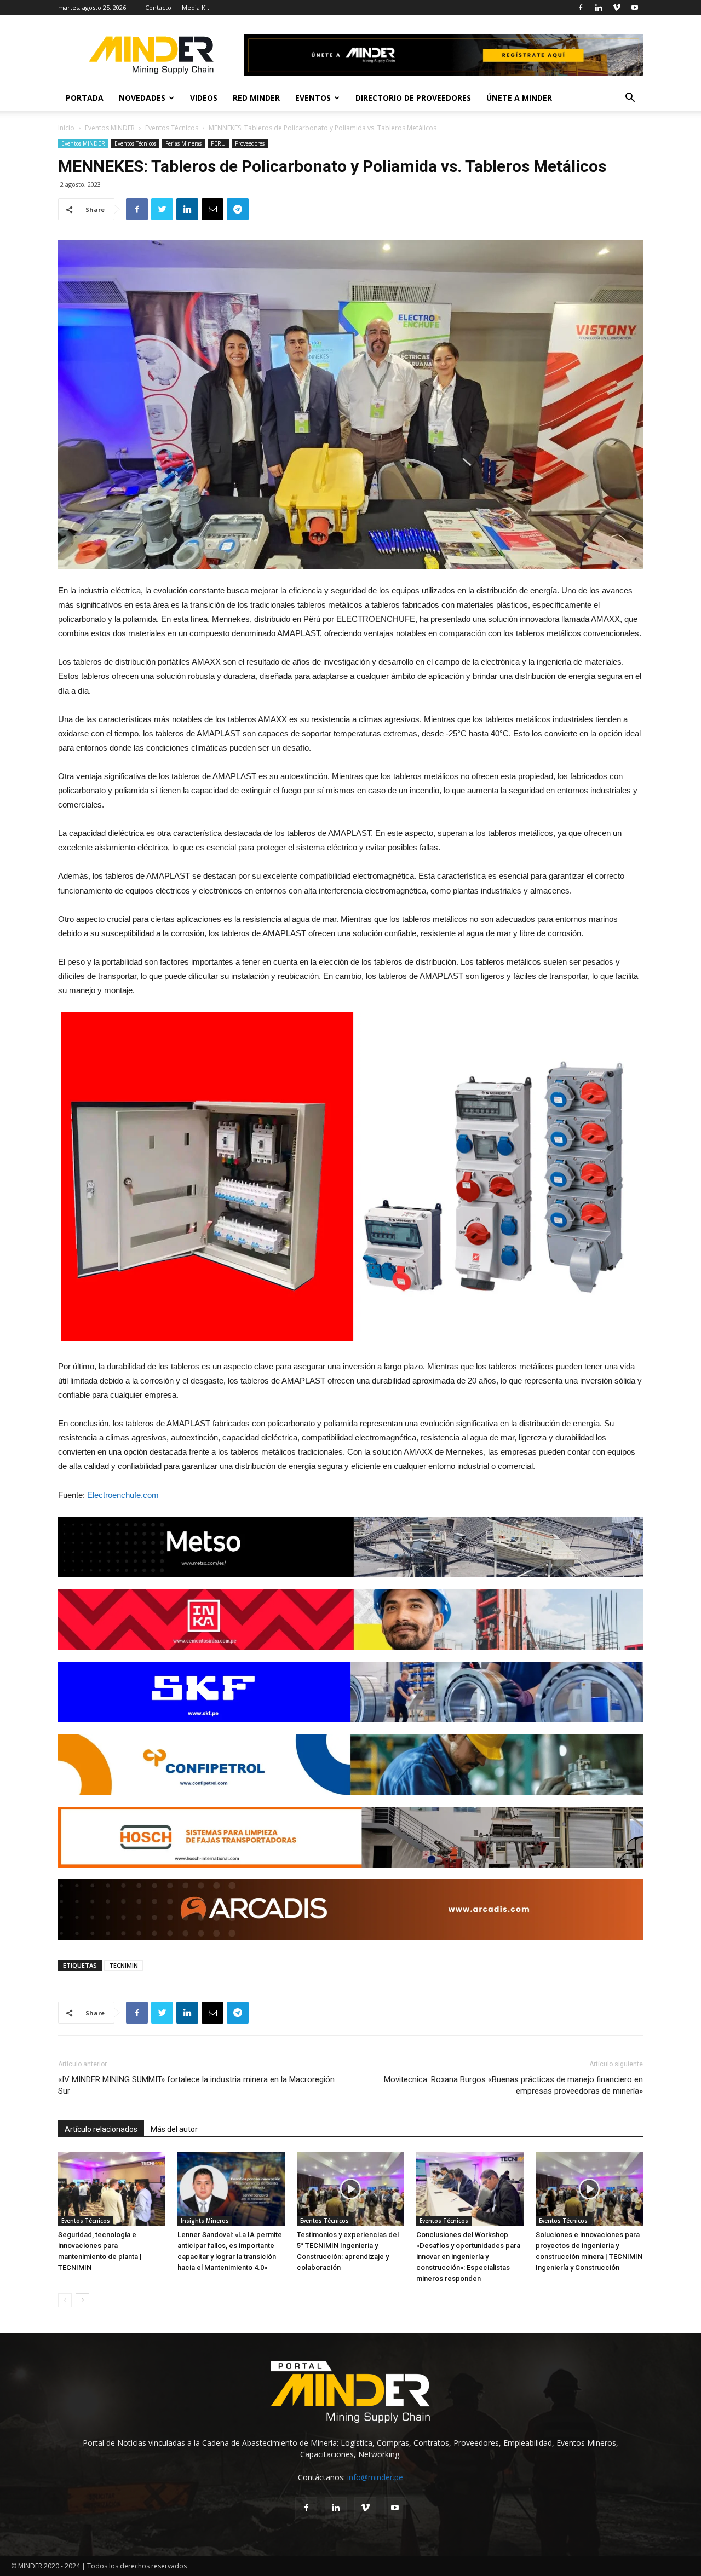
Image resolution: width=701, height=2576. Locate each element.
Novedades (142, 98)
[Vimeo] (617, 8)
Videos (204, 98)
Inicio (66, 128)
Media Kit (196, 7)
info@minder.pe (375, 2477)
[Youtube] (635, 8)
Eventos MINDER (110, 128)
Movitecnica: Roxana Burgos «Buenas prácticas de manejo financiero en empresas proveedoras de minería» (513, 2085)
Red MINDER (256, 98)
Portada (85, 98)
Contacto (158, 7)
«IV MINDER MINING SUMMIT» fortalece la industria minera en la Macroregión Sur (196, 2085)
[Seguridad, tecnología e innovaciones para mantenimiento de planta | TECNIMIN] (112, 2189)
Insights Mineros (205, 2221)
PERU (218, 143)
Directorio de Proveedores (413, 98)
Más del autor (174, 2129)
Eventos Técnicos (172, 128)
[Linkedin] (599, 8)
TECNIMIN (123, 1965)
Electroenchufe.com (123, 1495)
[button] (630, 99)
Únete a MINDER (519, 98)
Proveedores (250, 143)
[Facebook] (581, 8)
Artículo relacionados (101, 2129)
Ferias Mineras (183, 143)
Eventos (313, 98)
